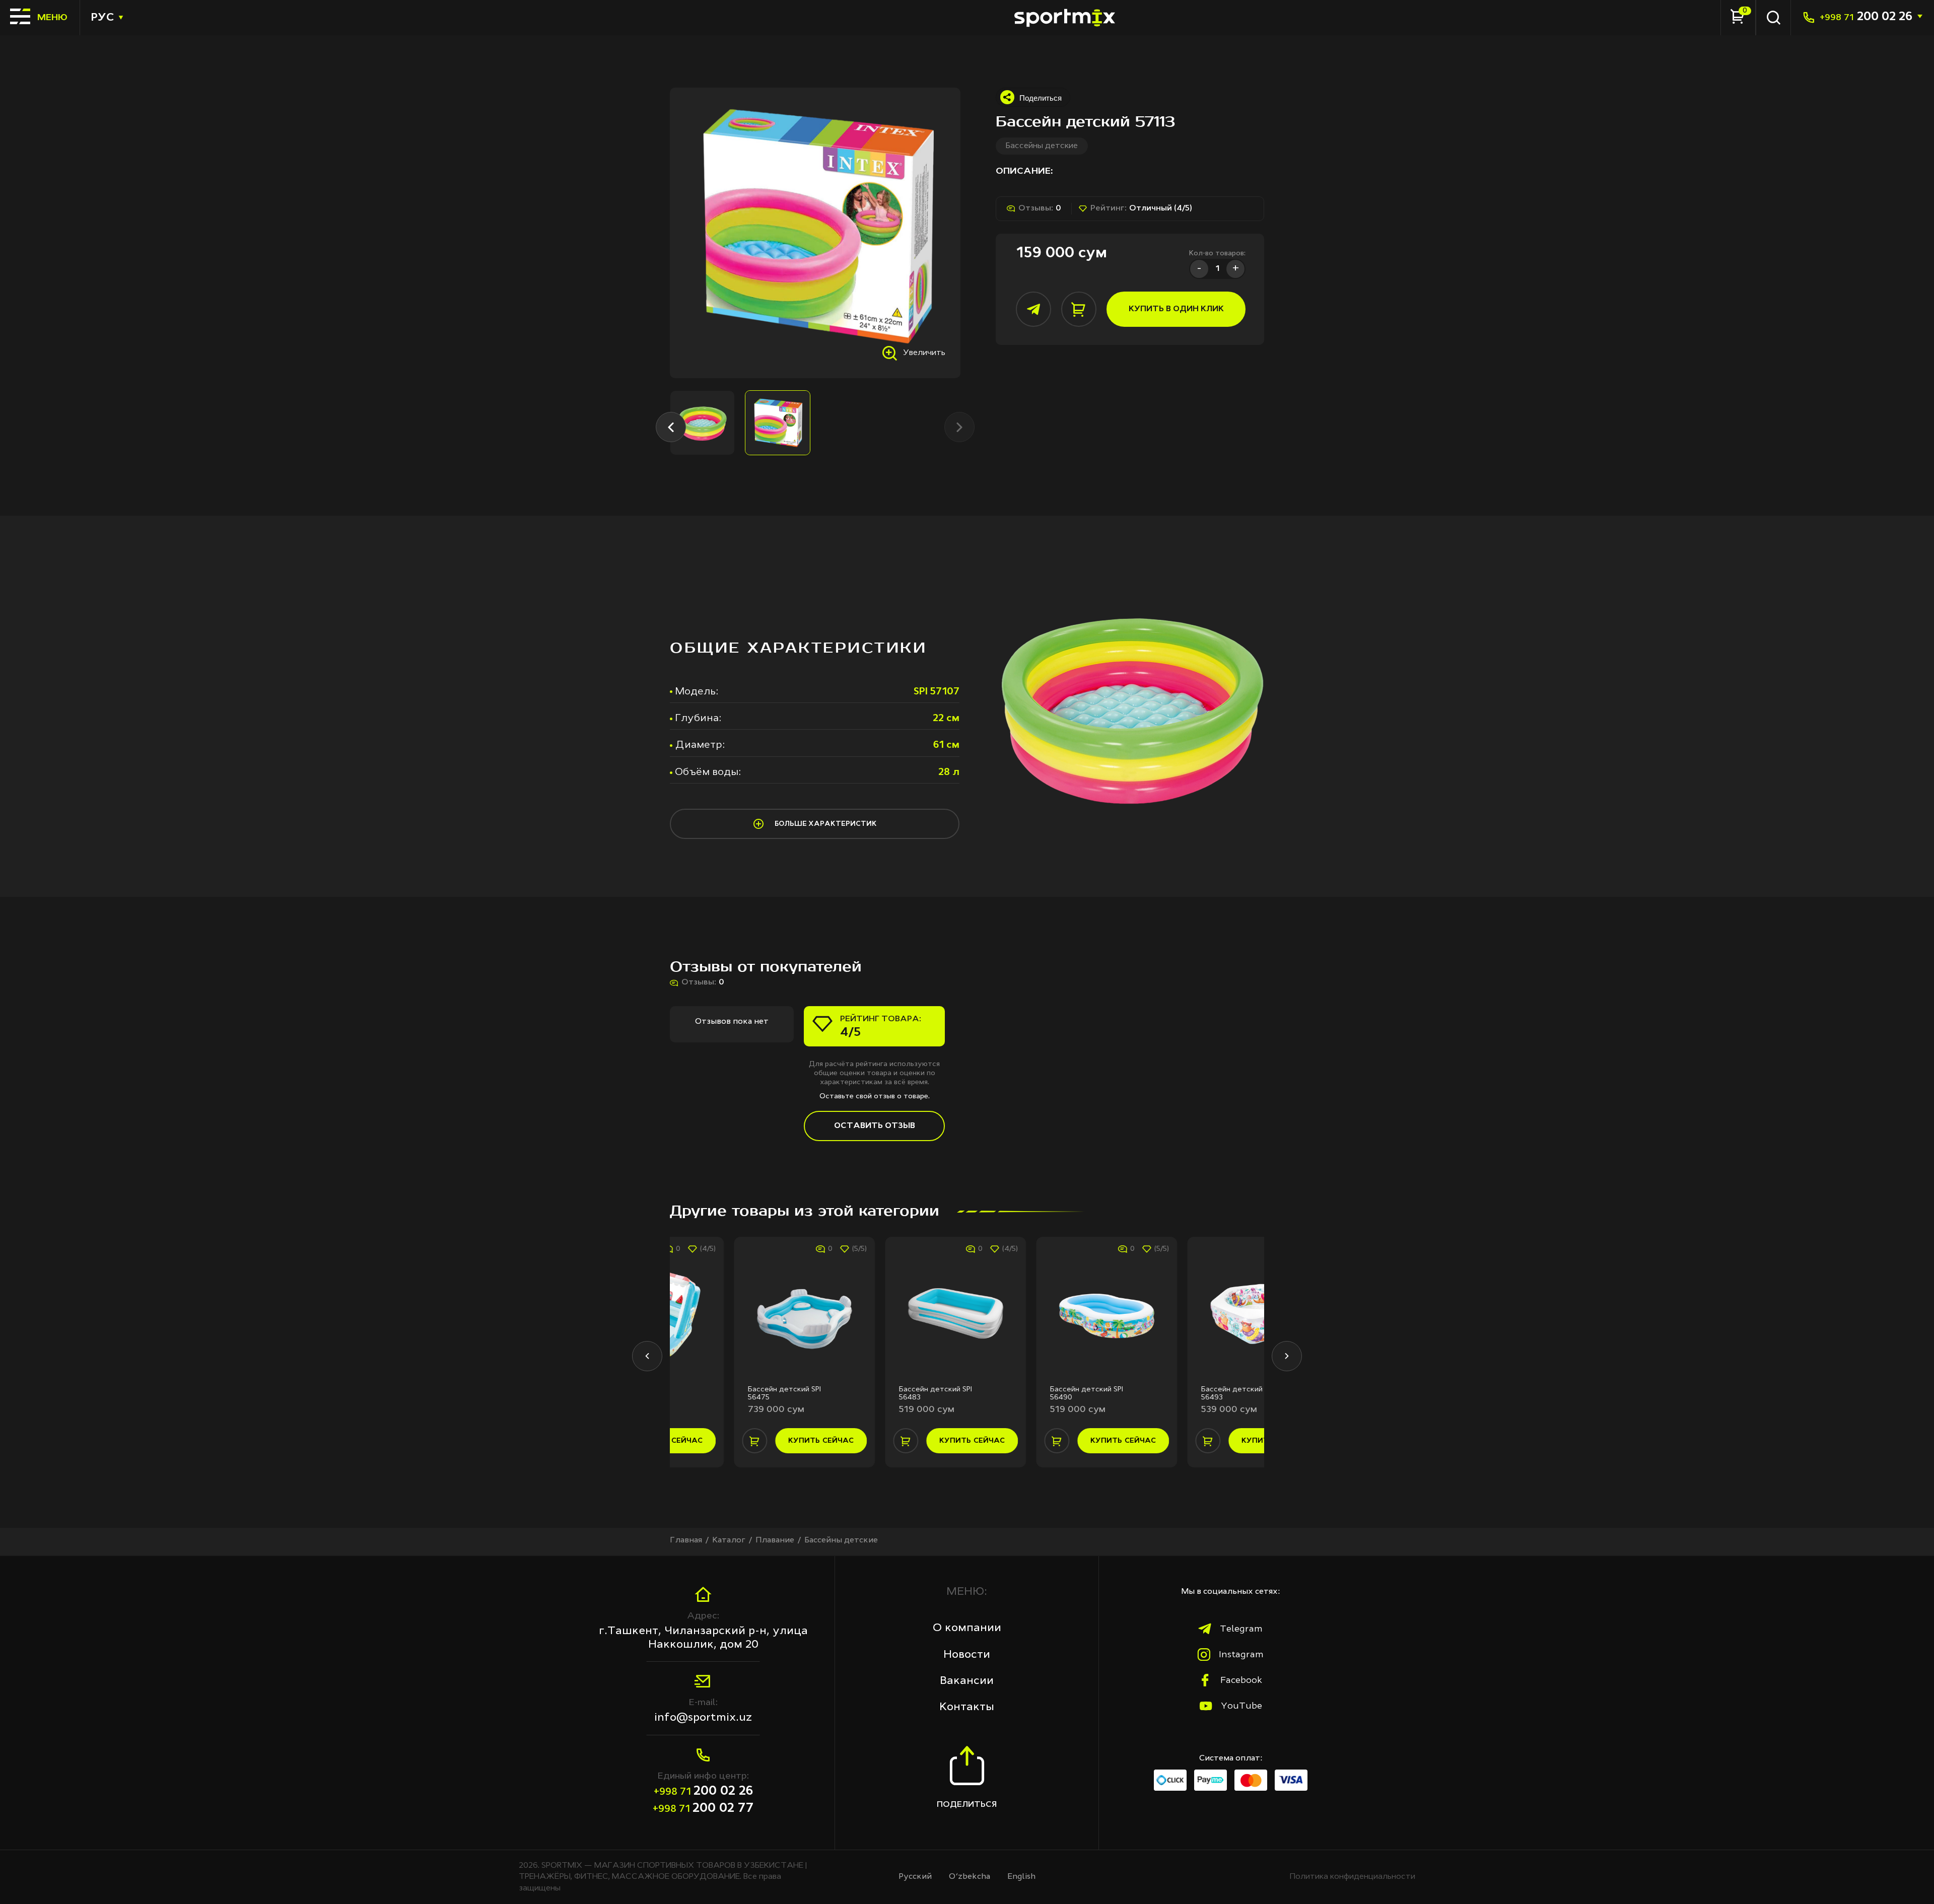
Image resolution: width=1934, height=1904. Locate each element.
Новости (967, 1655)
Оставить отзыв (875, 1126)
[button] (671, 427)
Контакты (967, 1707)
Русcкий (915, 1877)
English (1021, 1877)
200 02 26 (1866, 17)
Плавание (775, 1540)
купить (757, 1441)
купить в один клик (1176, 309)
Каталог (729, 1540)
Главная (686, 1540)
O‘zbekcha (970, 1877)
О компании (967, 1628)
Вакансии (967, 1681)
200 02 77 (703, 1809)
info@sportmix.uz (703, 1718)
